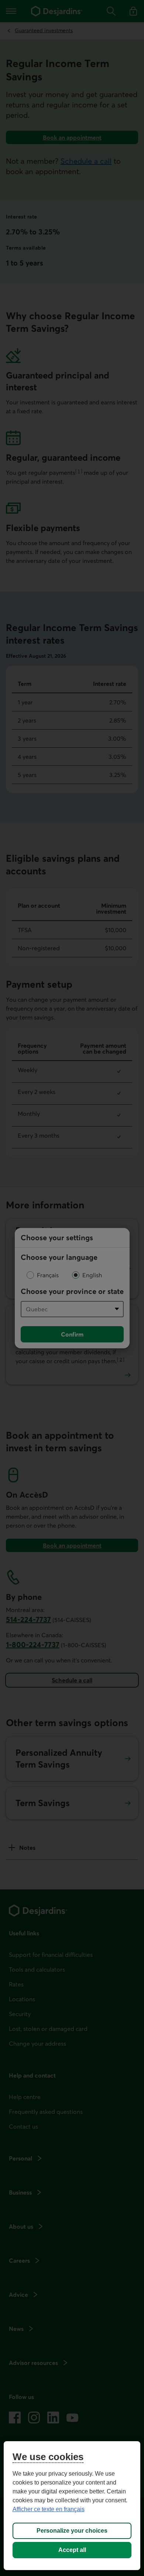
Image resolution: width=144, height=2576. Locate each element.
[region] (72, 2506)
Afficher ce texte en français (49, 2509)
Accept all (72, 2550)
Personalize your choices (72, 2531)
